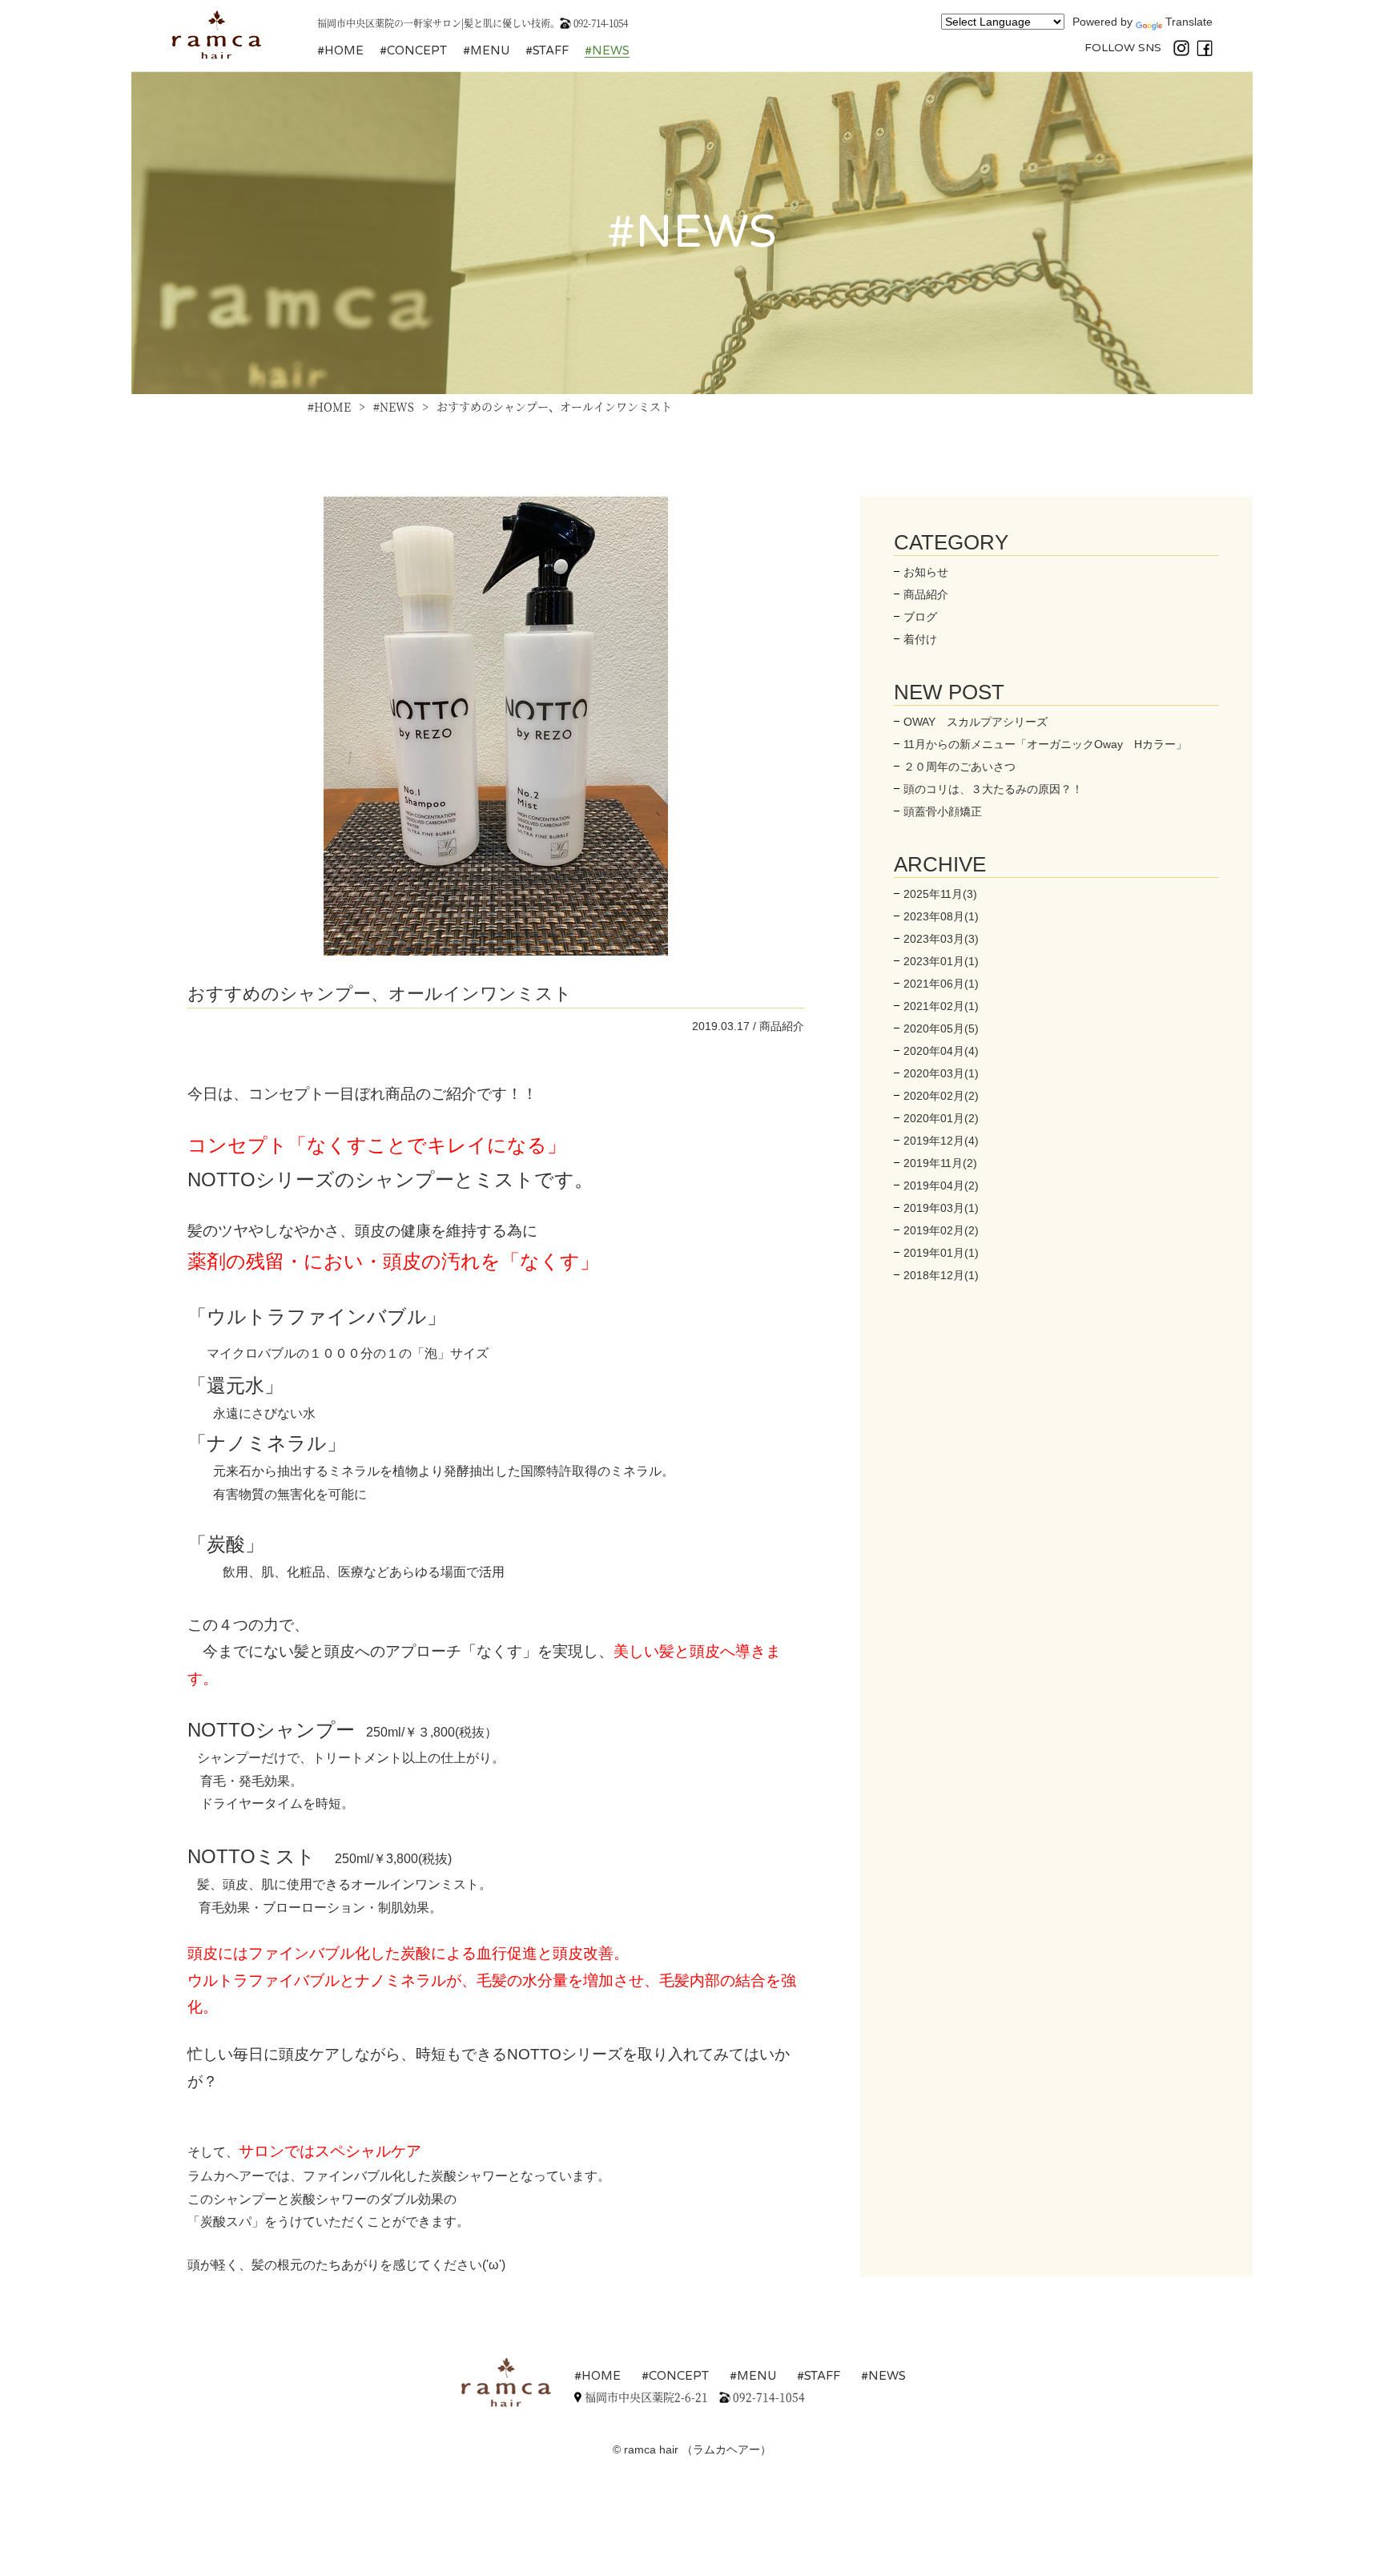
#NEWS (607, 50)
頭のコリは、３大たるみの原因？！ (993, 789)
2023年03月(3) (941, 939)
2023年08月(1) (941, 916)
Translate (1189, 22)
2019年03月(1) (941, 1208)
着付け (920, 639)
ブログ (920, 617)
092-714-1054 (601, 23)
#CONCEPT (413, 50)
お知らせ (926, 572)
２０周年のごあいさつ (960, 767)
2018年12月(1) (941, 1275)
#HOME (340, 50)
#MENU (486, 50)
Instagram (1181, 48)
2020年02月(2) (941, 1096)
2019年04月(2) (941, 1185)
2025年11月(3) (940, 894)
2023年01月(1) (941, 961)
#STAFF (547, 50)
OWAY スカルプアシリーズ (976, 722)
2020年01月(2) (941, 1118)
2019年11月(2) (940, 1163)
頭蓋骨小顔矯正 (943, 811)
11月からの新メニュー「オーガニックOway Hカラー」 (1045, 744)
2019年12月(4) (941, 1141)
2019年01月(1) (941, 1253)
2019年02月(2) (941, 1230)
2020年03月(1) (941, 1073)
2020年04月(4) (941, 1051)
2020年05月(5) (941, 1028)
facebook (1205, 48)
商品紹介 (926, 594)
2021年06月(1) (941, 984)
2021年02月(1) (941, 1006)
